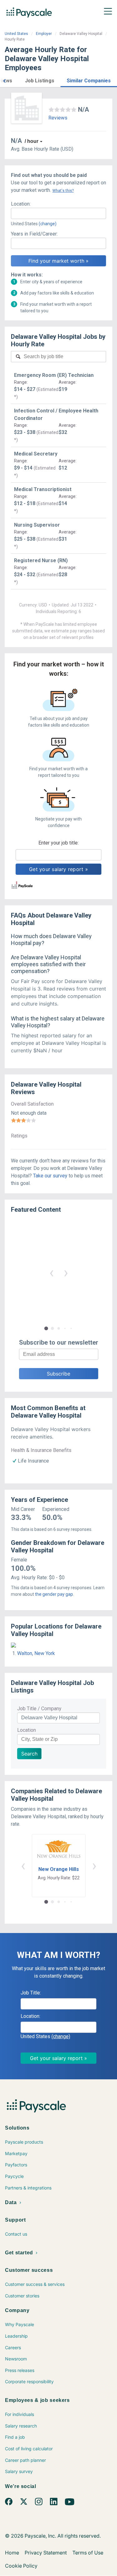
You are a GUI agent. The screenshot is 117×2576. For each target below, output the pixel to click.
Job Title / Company (39, 1709)
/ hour (32, 141)
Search (29, 1754)
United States (16, 34)
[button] (4, 80)
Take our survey (50, 1176)
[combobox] (58, 213)
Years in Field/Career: (34, 234)
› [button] (66, 1272)
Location (27, 1730)
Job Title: (31, 1993)
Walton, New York (36, 1653)
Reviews (58, 118)
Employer (44, 34)
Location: (21, 204)
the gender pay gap (54, 1594)
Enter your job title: (58, 843)
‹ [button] (51, 1272)
